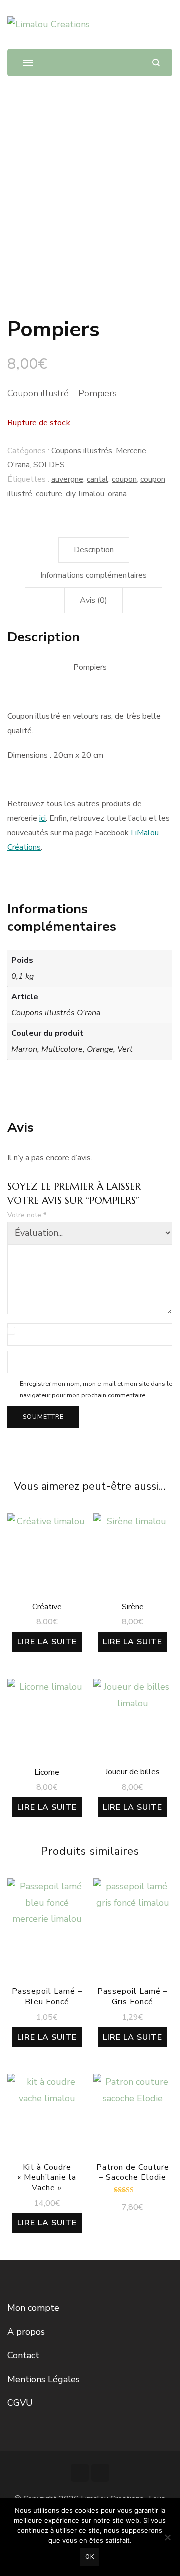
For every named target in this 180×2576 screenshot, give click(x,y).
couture (49, 494)
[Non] (167, 2537)
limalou (92, 494)
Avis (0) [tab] (94, 600)
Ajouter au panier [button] (133, 2119)
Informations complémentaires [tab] (94, 575)
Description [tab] (94, 550)
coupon (124, 479)
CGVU (20, 2403)
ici (43, 818)
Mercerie (131, 451)
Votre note (27, 1215)
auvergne (67, 479)
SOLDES (49, 465)
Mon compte (33, 2308)
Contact (23, 2355)
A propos (26, 2332)
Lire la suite (47, 1642)
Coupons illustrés (82, 451)
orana (117, 494)
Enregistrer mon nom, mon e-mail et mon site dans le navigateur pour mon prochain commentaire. (96, 1389)
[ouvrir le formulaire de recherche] (156, 63)
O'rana (19, 465)
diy (71, 494)
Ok (90, 2557)
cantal (98, 479)
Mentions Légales (44, 2379)
